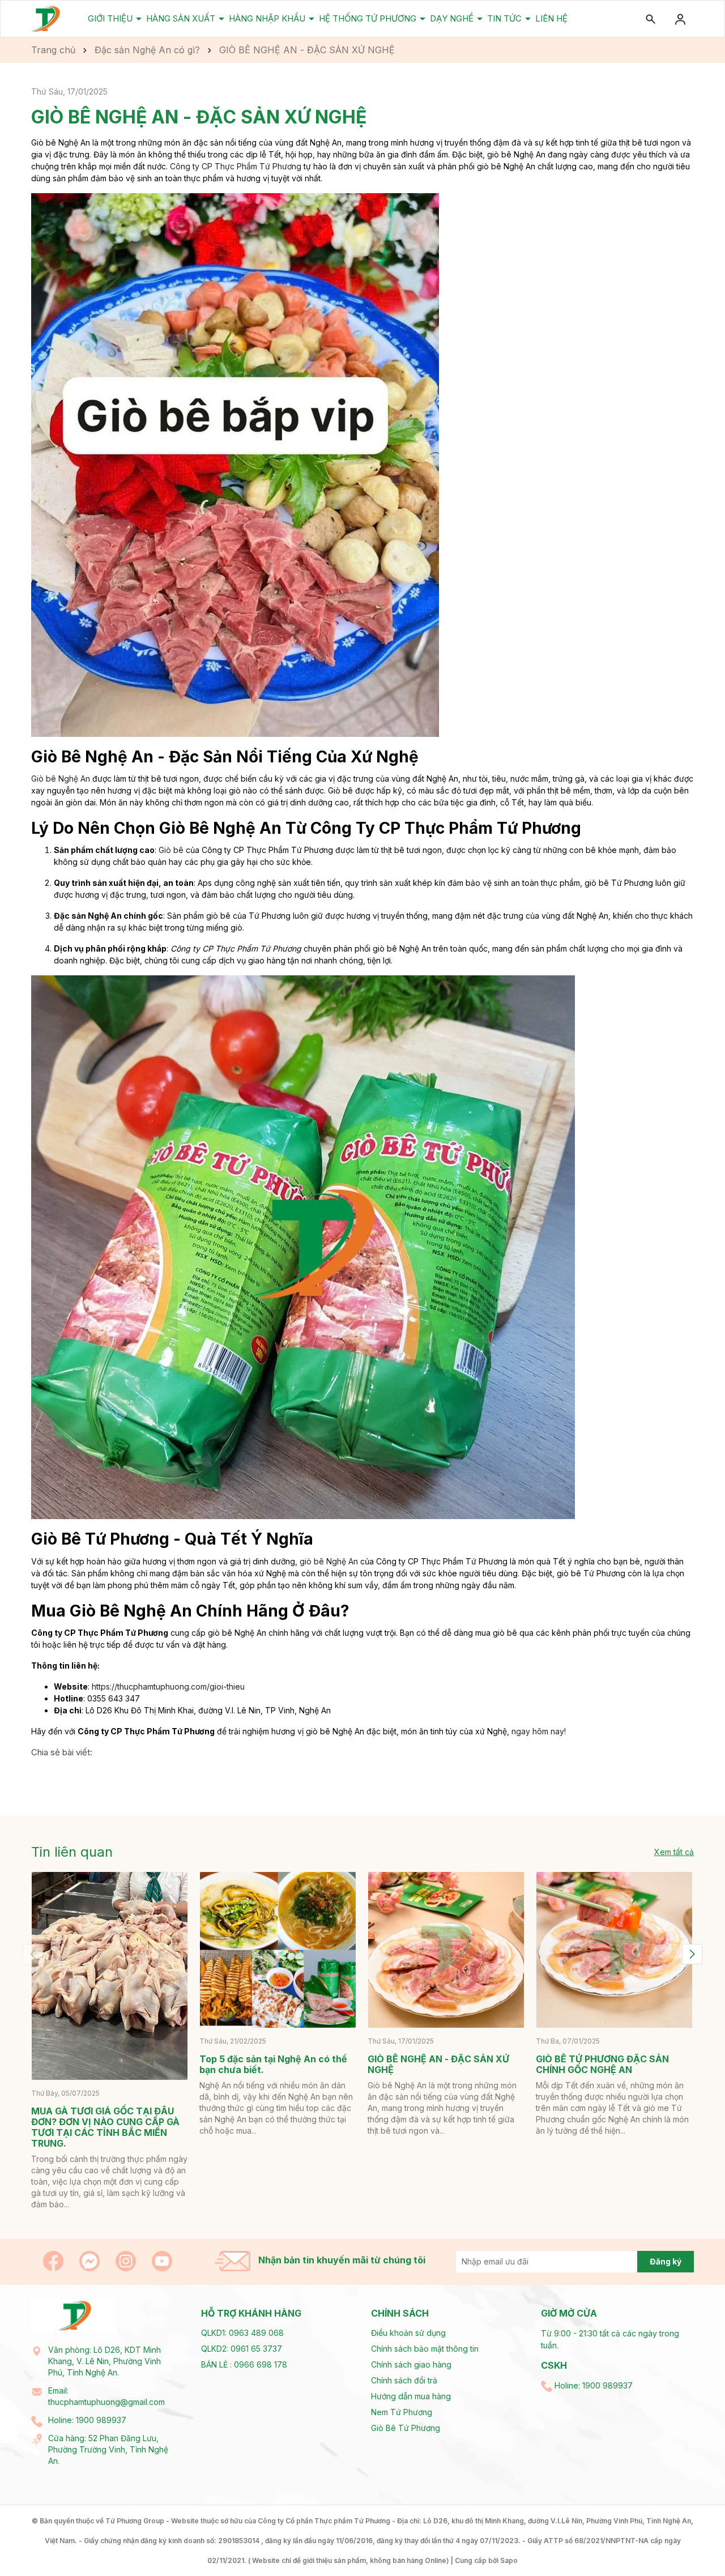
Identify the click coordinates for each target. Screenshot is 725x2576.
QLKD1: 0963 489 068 (242, 2333)
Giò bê (171, 850)
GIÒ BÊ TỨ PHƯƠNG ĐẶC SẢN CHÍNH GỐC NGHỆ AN (602, 2064)
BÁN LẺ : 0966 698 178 (244, 2364)
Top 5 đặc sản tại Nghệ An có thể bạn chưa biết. (273, 2064)
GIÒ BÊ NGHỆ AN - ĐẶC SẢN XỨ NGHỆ (438, 2064)
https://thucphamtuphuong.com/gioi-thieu (168, 1686)
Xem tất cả (674, 1852)
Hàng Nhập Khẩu (268, 18)
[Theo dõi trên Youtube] (162, 2260)
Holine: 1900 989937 (87, 2420)
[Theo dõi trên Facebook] (54, 2260)
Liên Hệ (551, 18)
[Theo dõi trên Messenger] (91, 2260)
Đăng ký (666, 2261)
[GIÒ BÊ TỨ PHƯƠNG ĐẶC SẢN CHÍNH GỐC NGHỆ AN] (614, 1950)
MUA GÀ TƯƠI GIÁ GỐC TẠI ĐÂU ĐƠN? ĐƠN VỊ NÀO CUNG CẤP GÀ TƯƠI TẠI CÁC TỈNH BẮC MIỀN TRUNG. (105, 2127)
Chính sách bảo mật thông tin (425, 2349)
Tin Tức (506, 18)
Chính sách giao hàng (411, 2364)
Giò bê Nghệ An (61, 779)
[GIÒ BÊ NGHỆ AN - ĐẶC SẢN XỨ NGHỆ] (446, 1950)
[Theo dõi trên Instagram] (127, 2260)
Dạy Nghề (453, 18)
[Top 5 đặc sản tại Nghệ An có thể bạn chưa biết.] (278, 1950)
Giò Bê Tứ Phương (406, 2428)
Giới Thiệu (111, 18)
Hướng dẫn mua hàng (411, 2396)
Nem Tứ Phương (402, 2412)
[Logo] (46, 18)
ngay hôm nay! (539, 1731)
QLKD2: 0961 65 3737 (242, 2349)
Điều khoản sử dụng (408, 2333)
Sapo (509, 2560)
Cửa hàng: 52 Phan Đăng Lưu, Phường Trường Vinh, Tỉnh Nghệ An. (108, 2449)
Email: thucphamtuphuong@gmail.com (106, 2396)
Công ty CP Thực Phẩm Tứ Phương (236, 166)
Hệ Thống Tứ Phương (369, 18)
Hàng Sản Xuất (182, 18)
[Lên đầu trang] (690, 2541)
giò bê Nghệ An (329, 1561)
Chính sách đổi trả (404, 2380)
